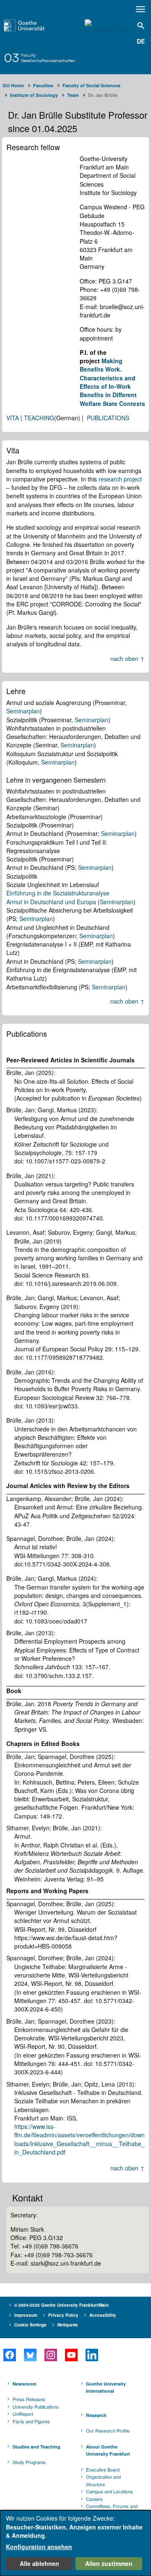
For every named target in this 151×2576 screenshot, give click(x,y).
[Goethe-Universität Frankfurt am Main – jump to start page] (34, 25)
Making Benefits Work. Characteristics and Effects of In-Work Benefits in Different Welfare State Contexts (112, 382)
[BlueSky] (30, 2355)
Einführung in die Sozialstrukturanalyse (58, 893)
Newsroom (25, 2384)
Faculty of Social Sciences (91, 85)
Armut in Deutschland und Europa (51, 902)
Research (96, 2415)
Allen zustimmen (109, 2563)
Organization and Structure (103, 2480)
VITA (13, 418)
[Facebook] (9, 2355)
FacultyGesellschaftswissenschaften (48, 58)
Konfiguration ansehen (39, 2547)
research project (120, 479)
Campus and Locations (109, 2491)
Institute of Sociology (34, 95)
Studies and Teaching (36, 2447)
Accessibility (103, 2315)
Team (73, 95)
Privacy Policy (63, 2315)
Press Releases (29, 2399)
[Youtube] (71, 2355)
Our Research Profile (108, 2430)
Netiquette (68, 2325)
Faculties (43, 85)
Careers (94, 2499)
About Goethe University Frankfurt (108, 2450)
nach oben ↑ (128, 658)
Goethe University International (106, 2387)
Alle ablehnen (39, 2563)
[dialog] (75, 2543)
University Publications (36, 2407)
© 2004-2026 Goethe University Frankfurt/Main (61, 2305)
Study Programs (29, 2462)
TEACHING (39, 418)
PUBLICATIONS (108, 418)
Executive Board (103, 2469)
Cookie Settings (30, 2325)
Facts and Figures (31, 2421)
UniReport (23, 2414)
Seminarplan (23, 711)
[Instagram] (51, 2355)
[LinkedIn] (92, 2355)
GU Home (13, 85)
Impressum (26, 2315)
